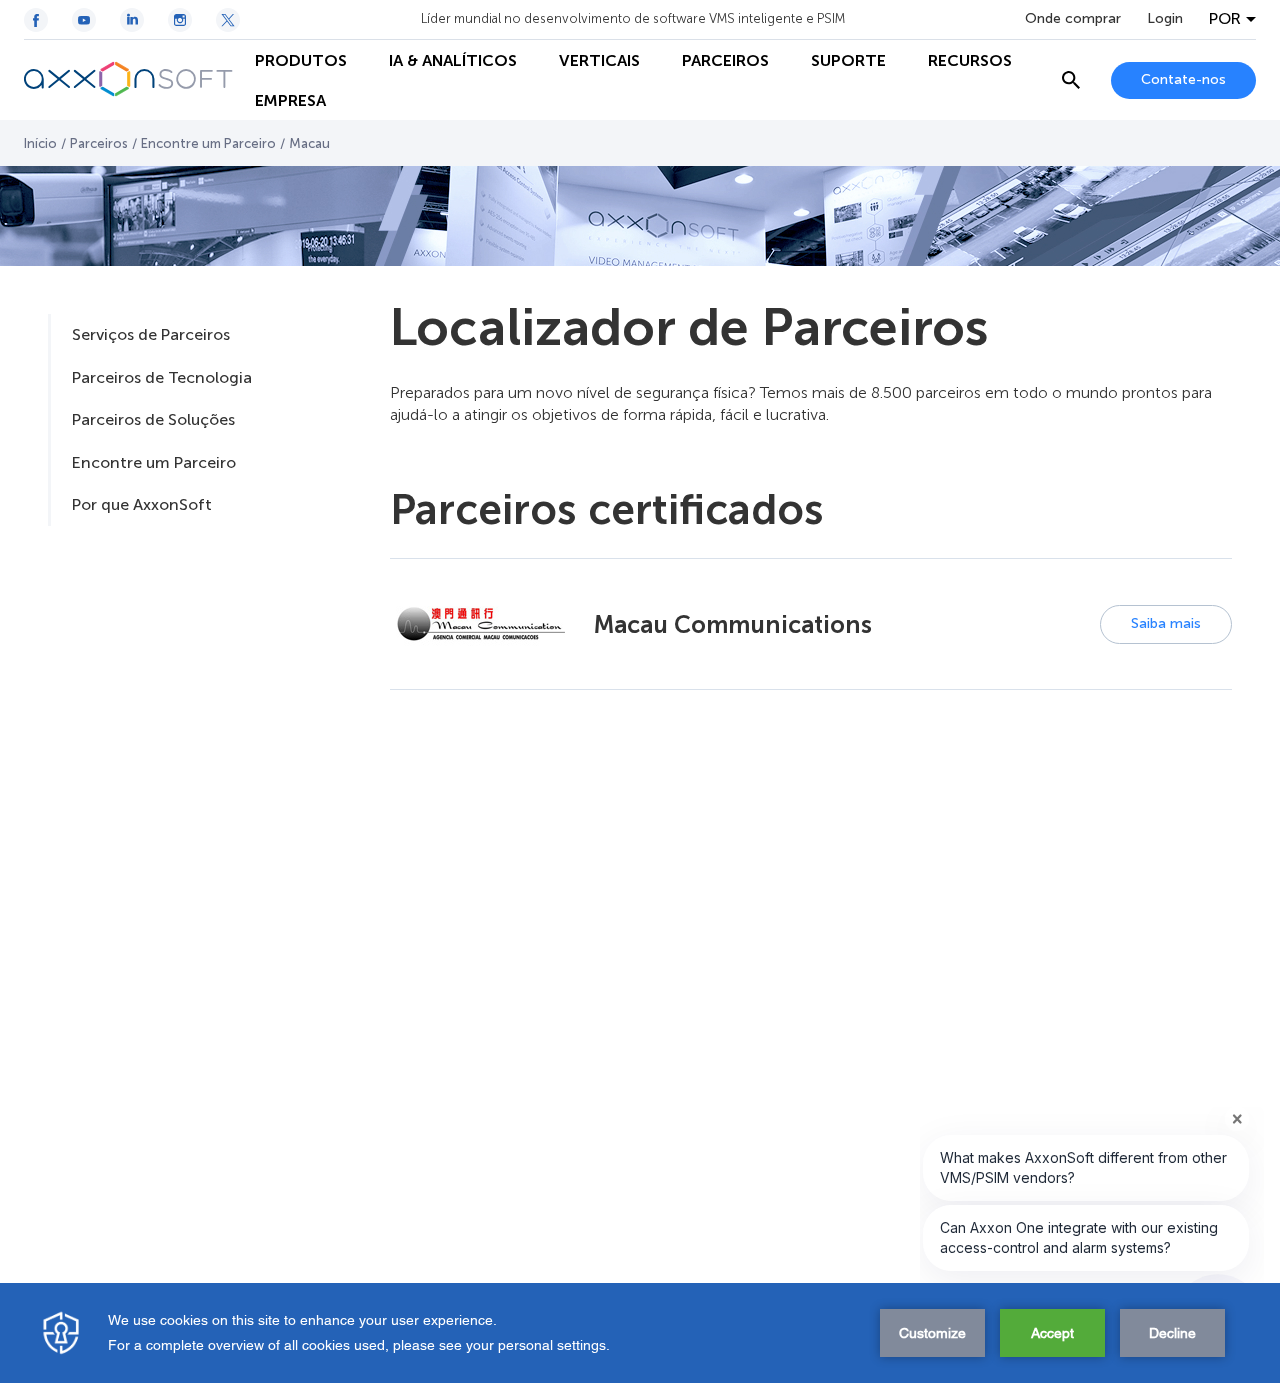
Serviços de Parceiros (151, 334)
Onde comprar (1073, 19)
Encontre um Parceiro (208, 143)
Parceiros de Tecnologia (162, 377)
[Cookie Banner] (640, 1333)
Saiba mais (1166, 623)
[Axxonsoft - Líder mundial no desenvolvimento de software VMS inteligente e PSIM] (129, 80)
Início (40, 143)
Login (1165, 19)
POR (1225, 19)
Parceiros (99, 143)
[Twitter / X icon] (228, 20)
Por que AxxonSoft (142, 504)
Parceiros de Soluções (153, 419)
